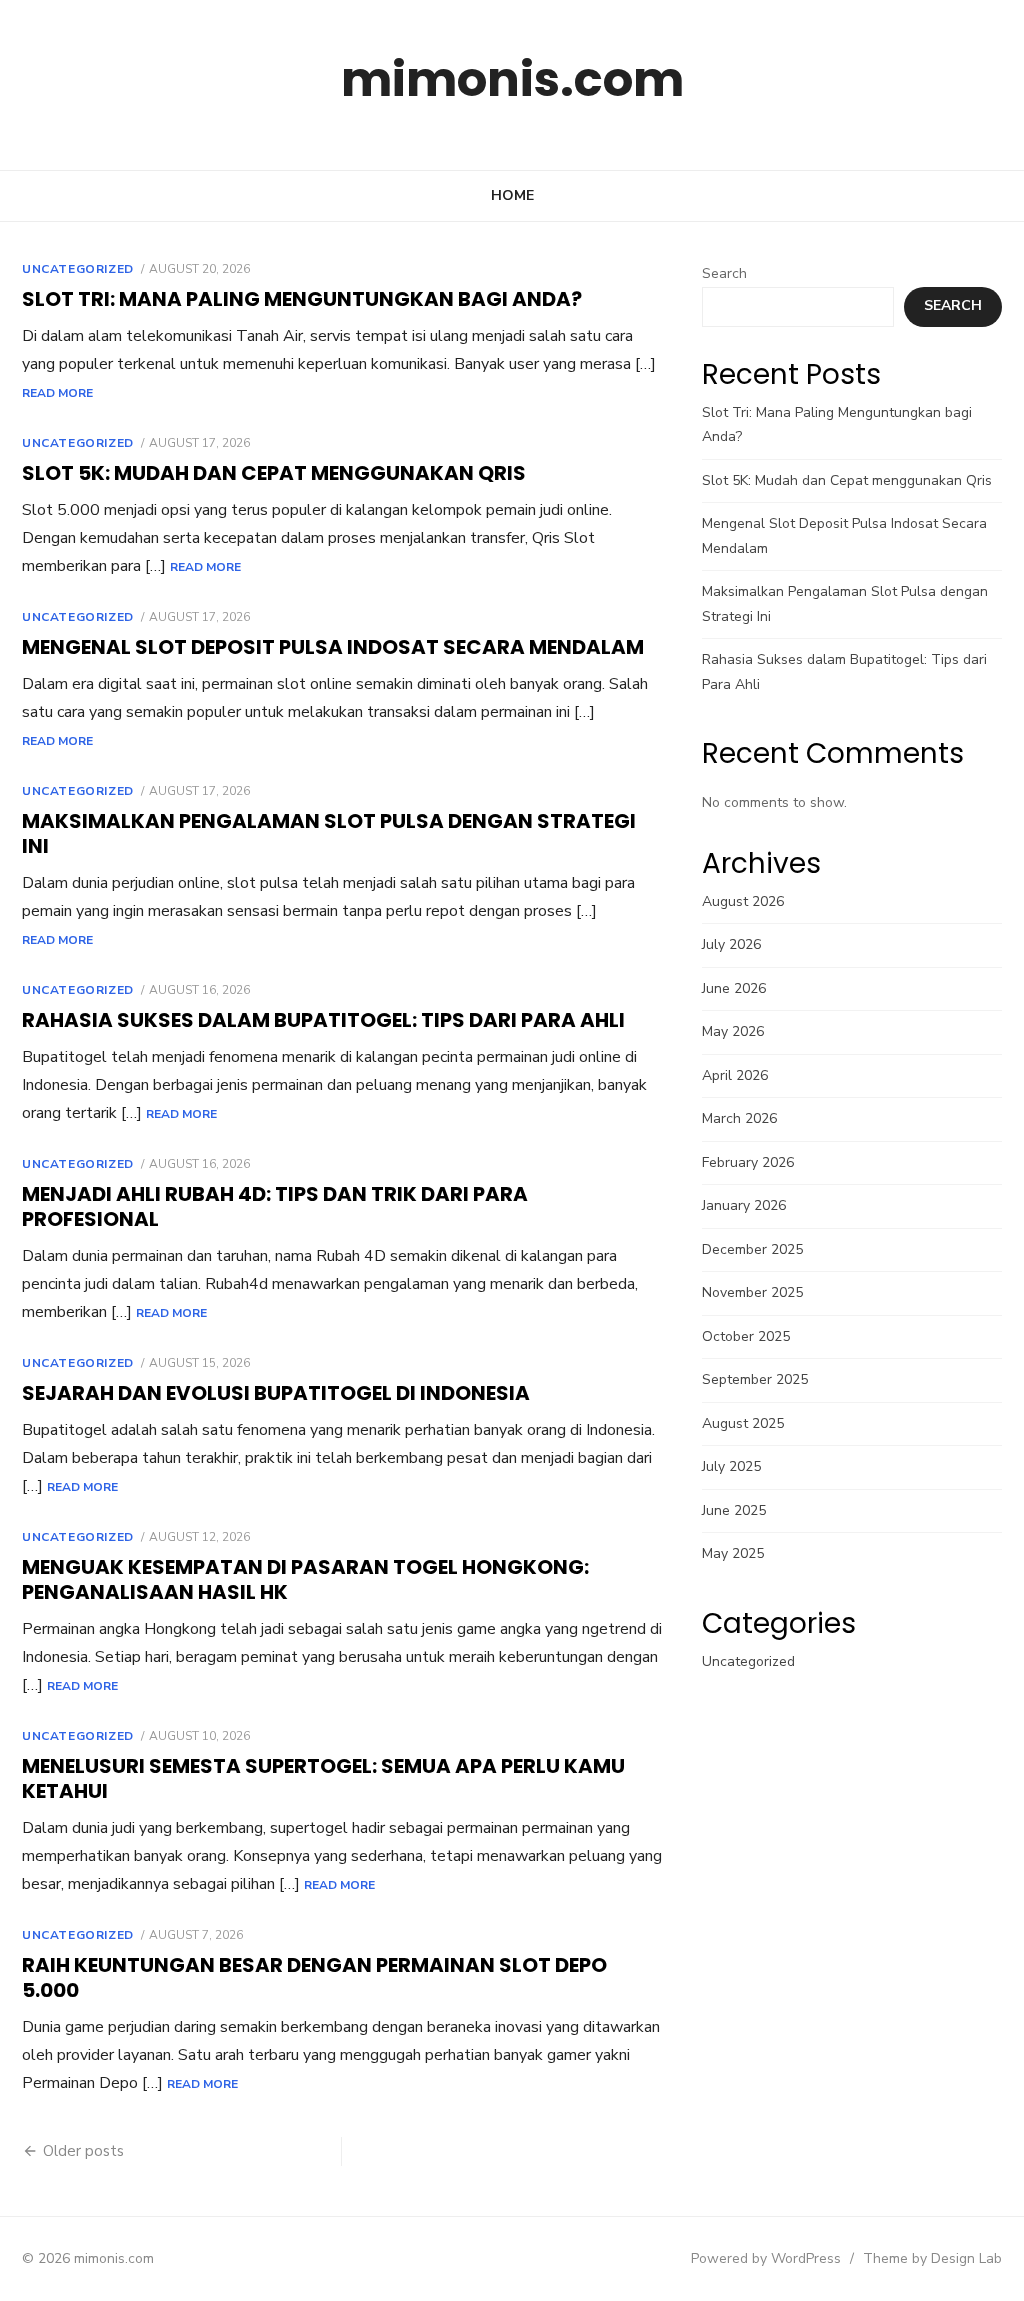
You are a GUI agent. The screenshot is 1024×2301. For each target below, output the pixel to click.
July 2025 (731, 1466)
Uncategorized (78, 269)
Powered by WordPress (766, 2258)
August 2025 (743, 1423)
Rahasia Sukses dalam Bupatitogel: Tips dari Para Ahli (323, 1020)
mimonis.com (512, 79)
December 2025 (752, 1249)
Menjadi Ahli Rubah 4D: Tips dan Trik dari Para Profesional (275, 1206)
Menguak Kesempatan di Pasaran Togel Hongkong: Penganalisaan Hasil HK (305, 1579)
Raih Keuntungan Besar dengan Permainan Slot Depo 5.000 (314, 1977)
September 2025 (755, 1379)
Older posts (83, 2151)
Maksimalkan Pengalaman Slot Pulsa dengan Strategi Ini (329, 833)
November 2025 (752, 1292)
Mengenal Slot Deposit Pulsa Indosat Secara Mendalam (333, 647)
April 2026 (735, 1075)
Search (724, 273)
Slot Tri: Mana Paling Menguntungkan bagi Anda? (302, 299)
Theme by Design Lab (932, 2258)
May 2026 (733, 1031)
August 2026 (743, 901)
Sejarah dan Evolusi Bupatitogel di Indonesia (276, 1393)
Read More (57, 393)
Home (512, 195)
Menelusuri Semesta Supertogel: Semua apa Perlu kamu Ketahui (323, 1778)
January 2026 (744, 1205)
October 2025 (746, 1336)
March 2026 (739, 1118)
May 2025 (733, 1553)
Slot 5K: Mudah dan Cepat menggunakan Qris (274, 473)
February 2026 (748, 1162)
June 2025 (734, 1510)
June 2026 (734, 988)
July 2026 (731, 944)
